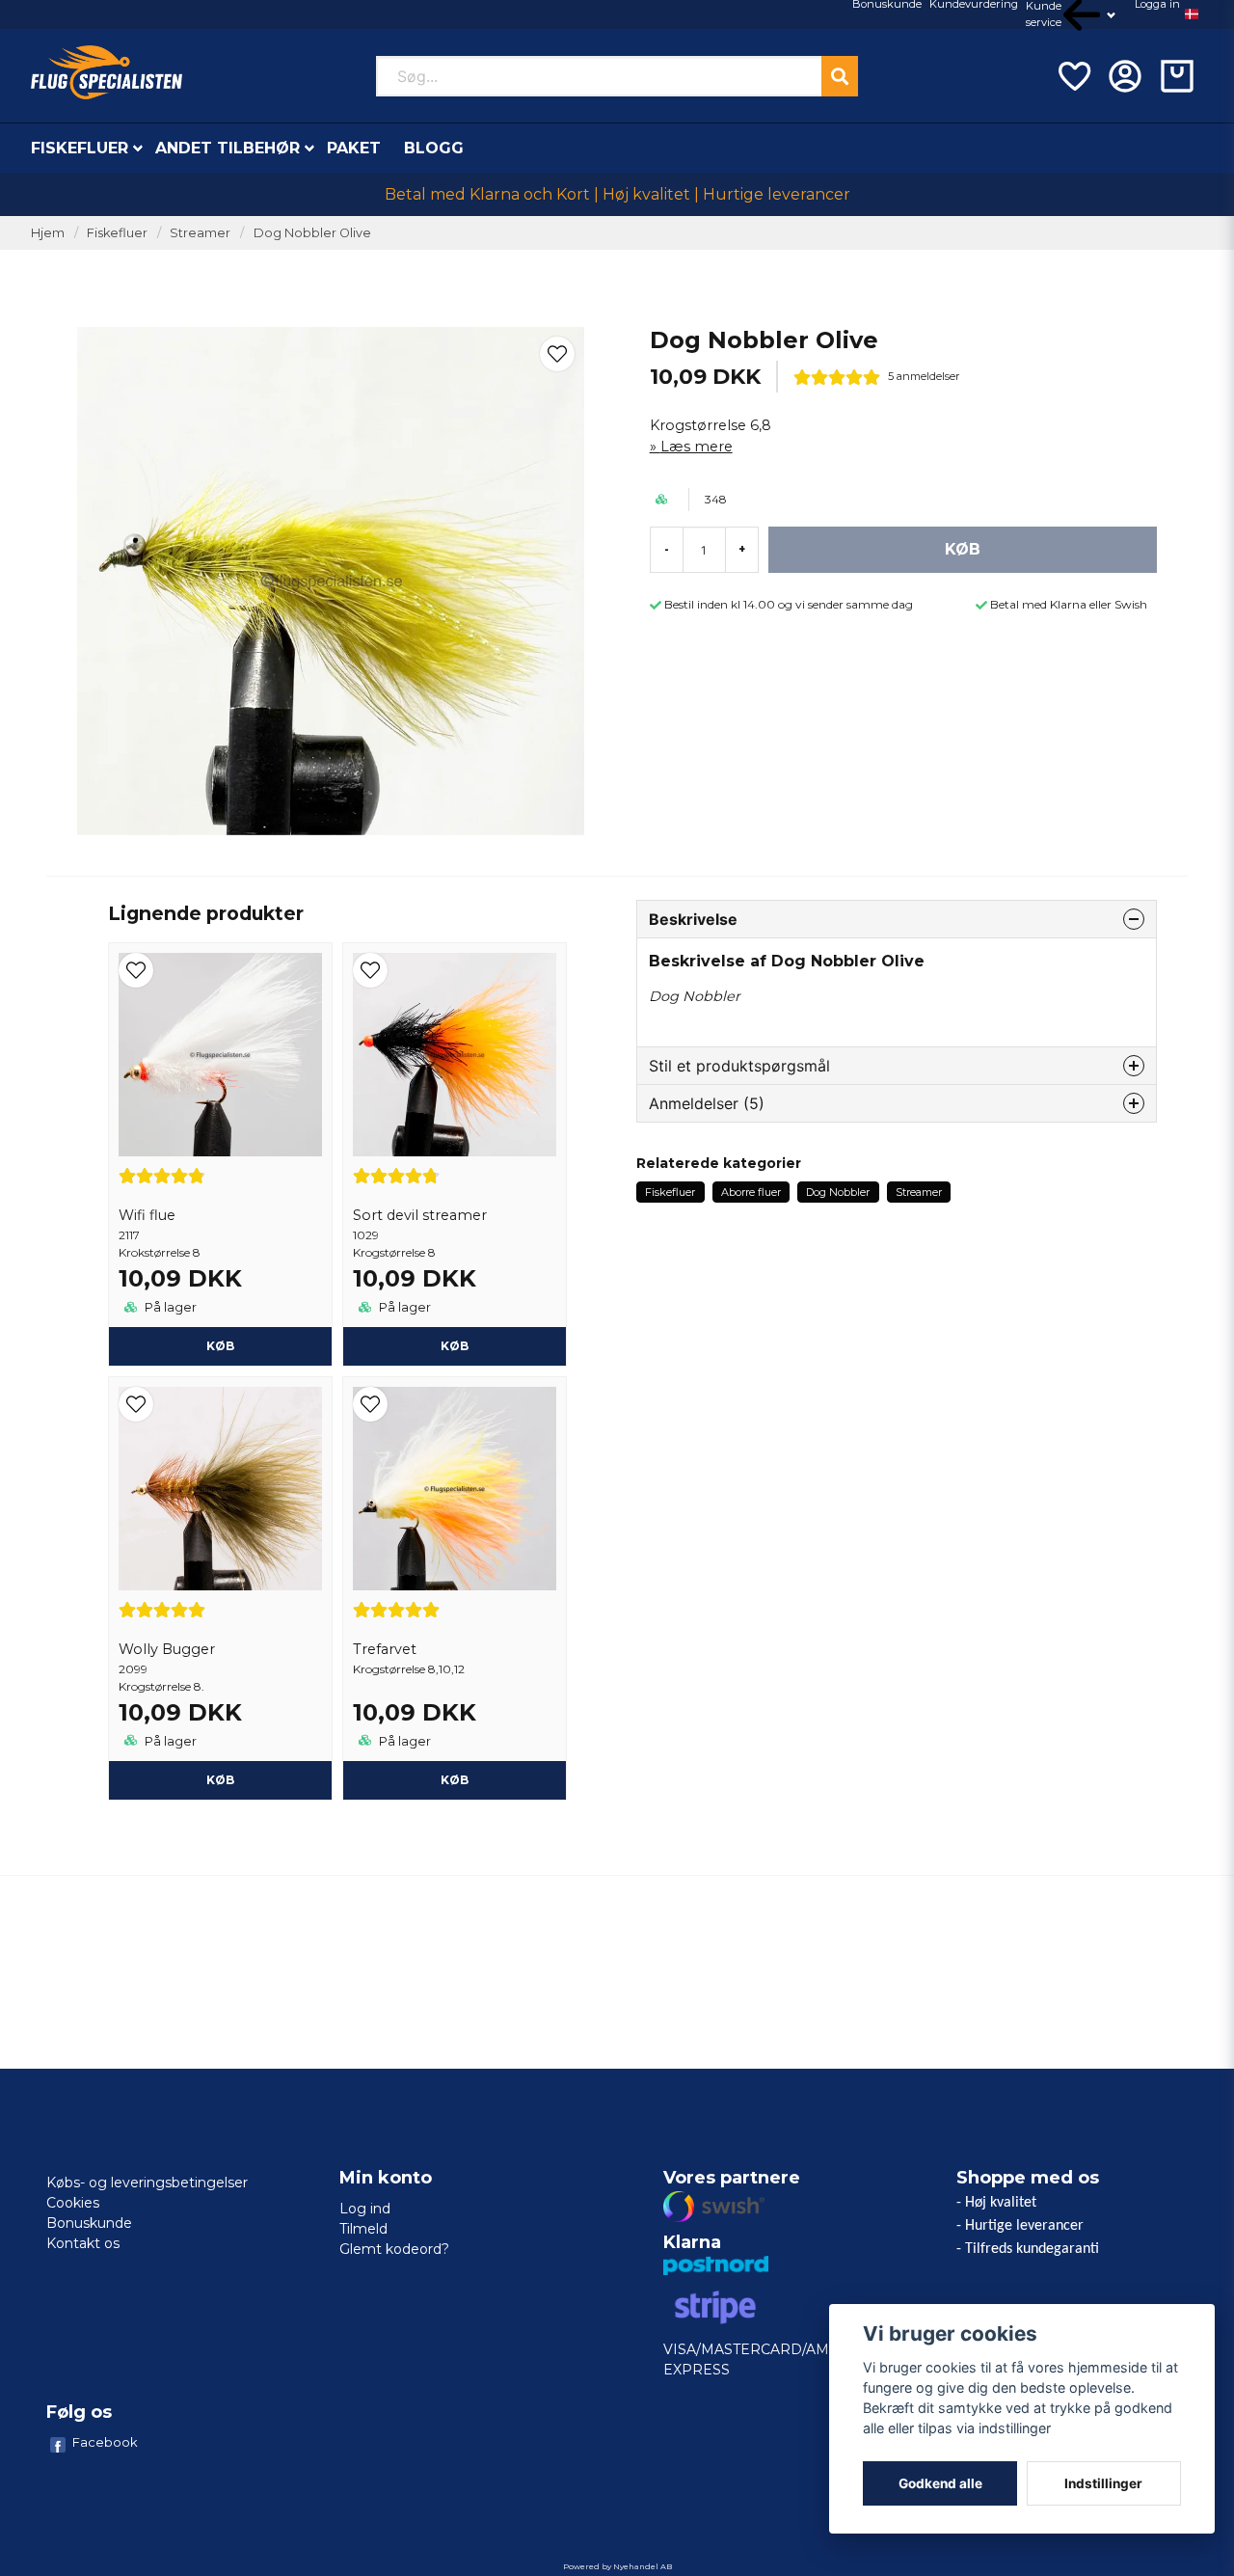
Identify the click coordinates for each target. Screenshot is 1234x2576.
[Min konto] (1125, 76)
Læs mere (697, 447)
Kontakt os (83, 2243)
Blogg (434, 148)
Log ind (365, 2209)
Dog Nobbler (838, 1192)
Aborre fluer (751, 1192)
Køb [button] (455, 1780)
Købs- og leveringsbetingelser (147, 2183)
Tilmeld (363, 2229)
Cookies (73, 2203)
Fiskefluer (80, 148)
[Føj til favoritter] (1073, 76)
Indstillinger (1103, 2483)
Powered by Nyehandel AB (617, 2566)
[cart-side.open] (1177, 76)
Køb (220, 1346)
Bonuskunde (89, 2223)
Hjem (48, 233)
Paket (354, 148)
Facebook (105, 2442)
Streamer (200, 233)
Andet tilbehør (228, 148)
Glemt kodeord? (394, 2249)
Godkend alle (940, 2483)
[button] (1192, 14)
